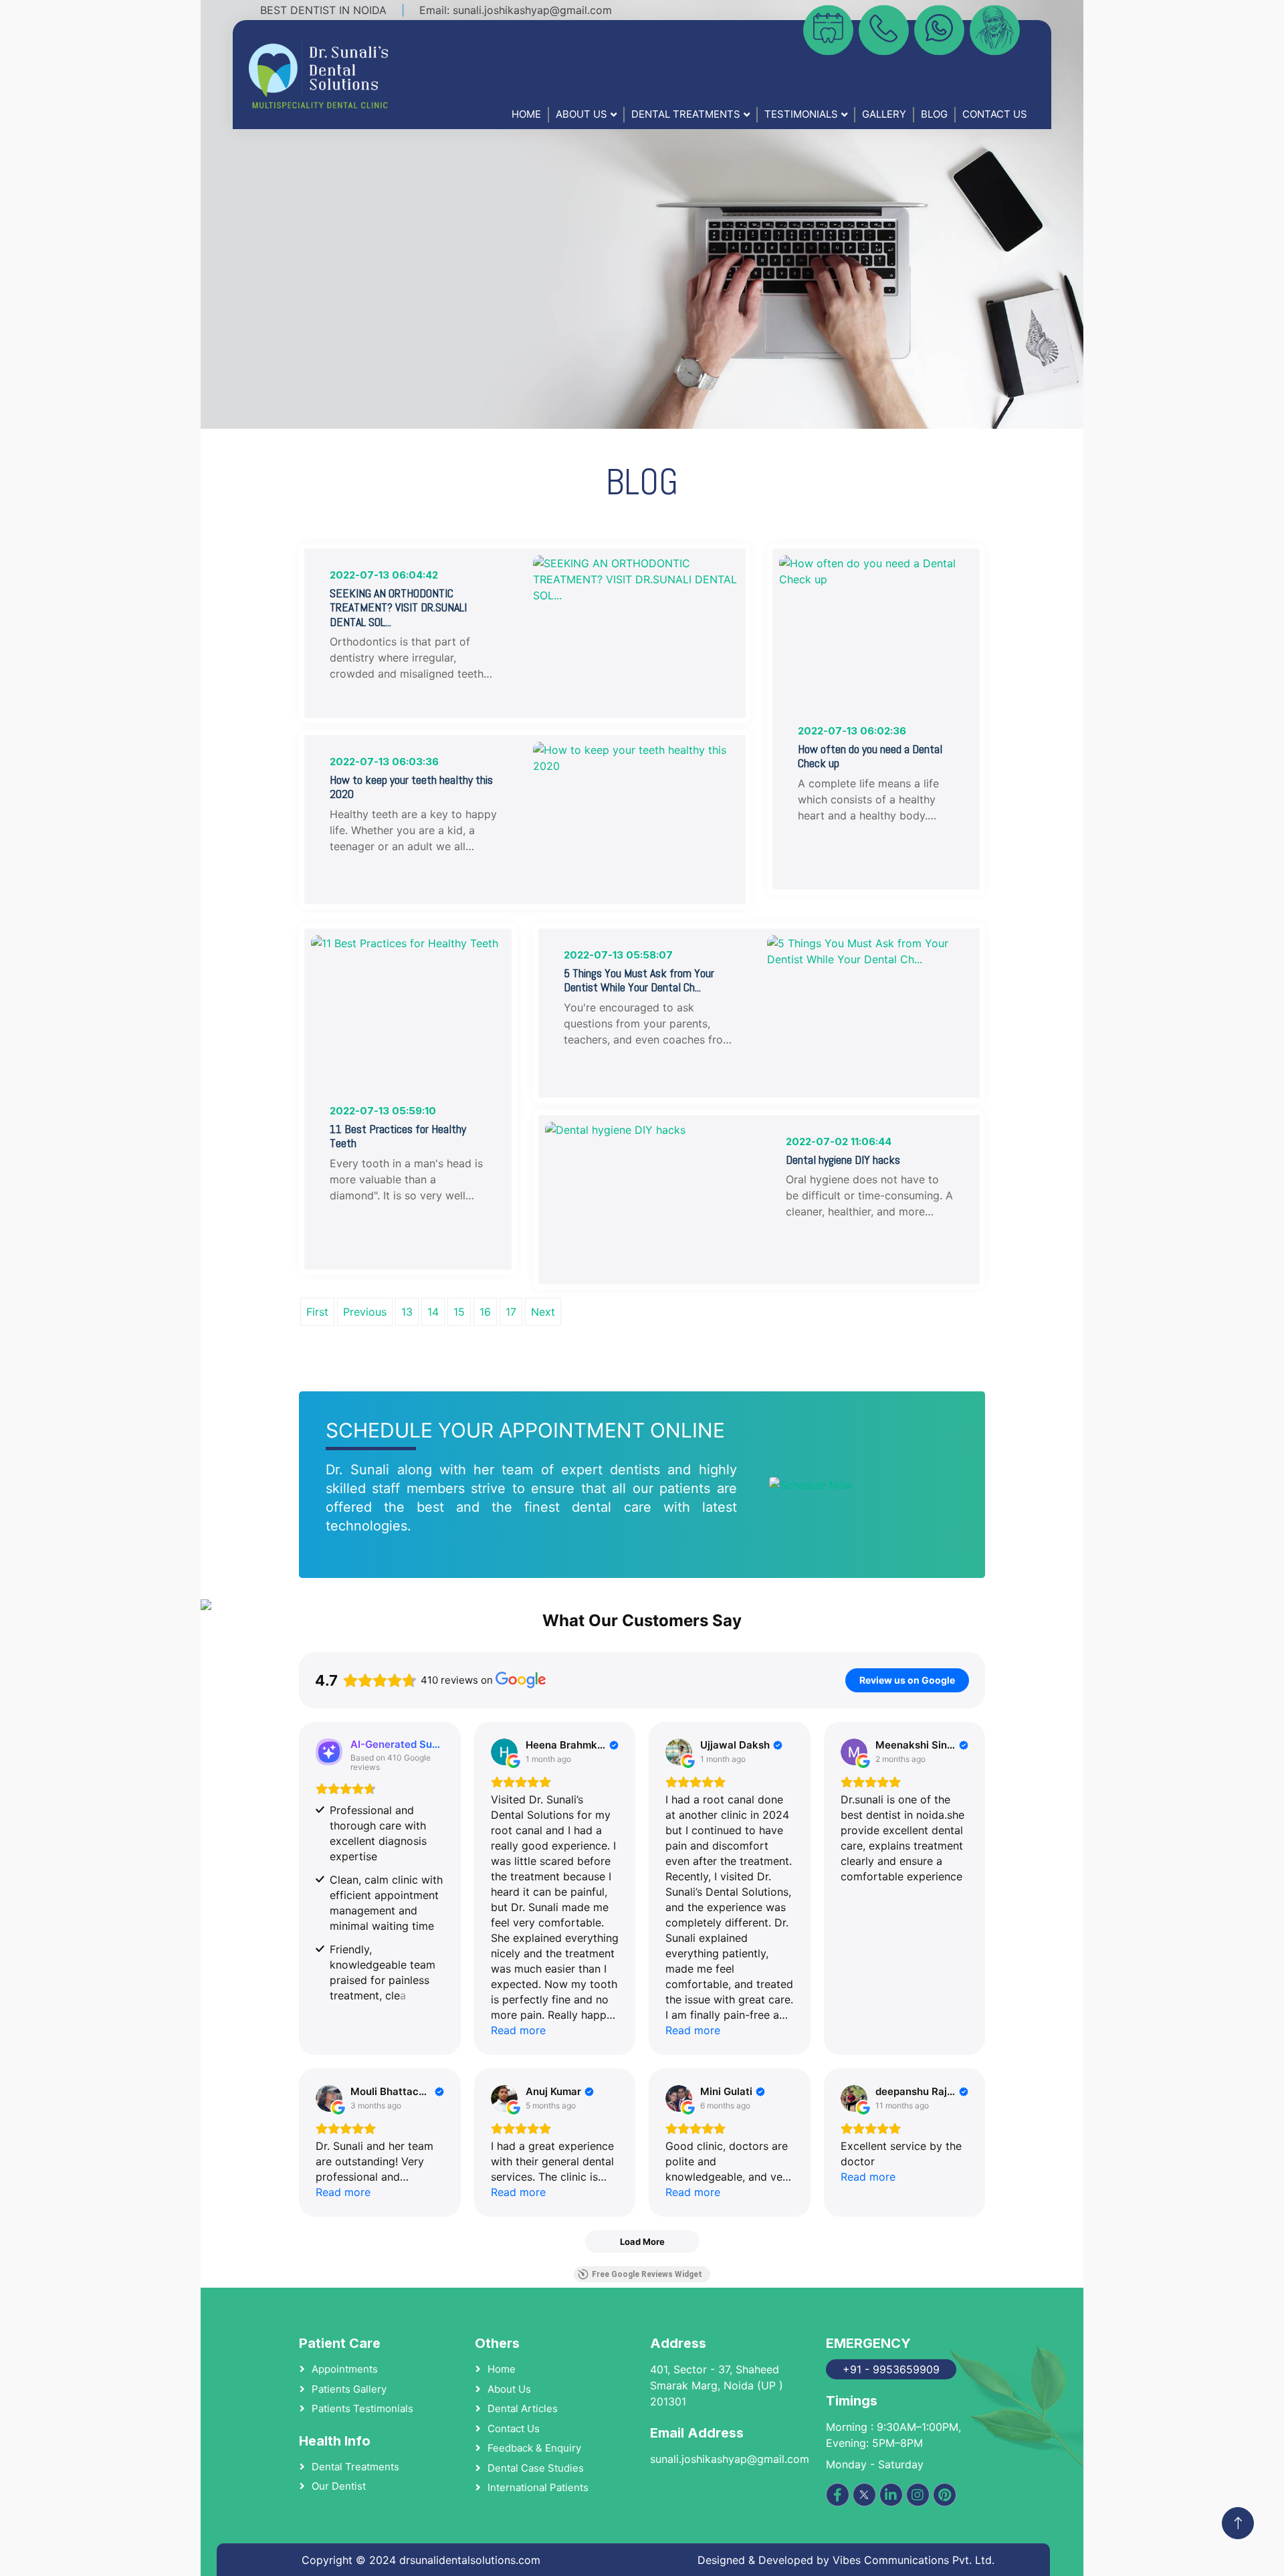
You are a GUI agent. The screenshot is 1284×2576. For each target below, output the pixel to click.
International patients (538, 2487)
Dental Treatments (686, 114)
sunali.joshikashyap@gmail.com (532, 10)
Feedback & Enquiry (534, 2448)
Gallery (884, 114)
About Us (581, 114)
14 (433, 1312)
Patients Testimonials (362, 2408)
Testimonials (801, 114)
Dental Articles (523, 2408)
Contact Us (995, 114)
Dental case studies (536, 2468)
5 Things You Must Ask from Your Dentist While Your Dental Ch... (639, 980)
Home (526, 114)
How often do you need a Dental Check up (870, 756)
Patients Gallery (349, 2389)
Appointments (345, 2369)
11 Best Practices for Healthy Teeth (398, 1136)
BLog (934, 114)
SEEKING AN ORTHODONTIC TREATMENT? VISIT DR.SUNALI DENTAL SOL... (398, 608)
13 (407, 1312)
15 (459, 1312)
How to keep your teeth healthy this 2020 (411, 787)
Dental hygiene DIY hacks (843, 1160)
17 (511, 1312)
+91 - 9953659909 (891, 2369)
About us (509, 2389)
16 (485, 1312)
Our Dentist (339, 2486)
